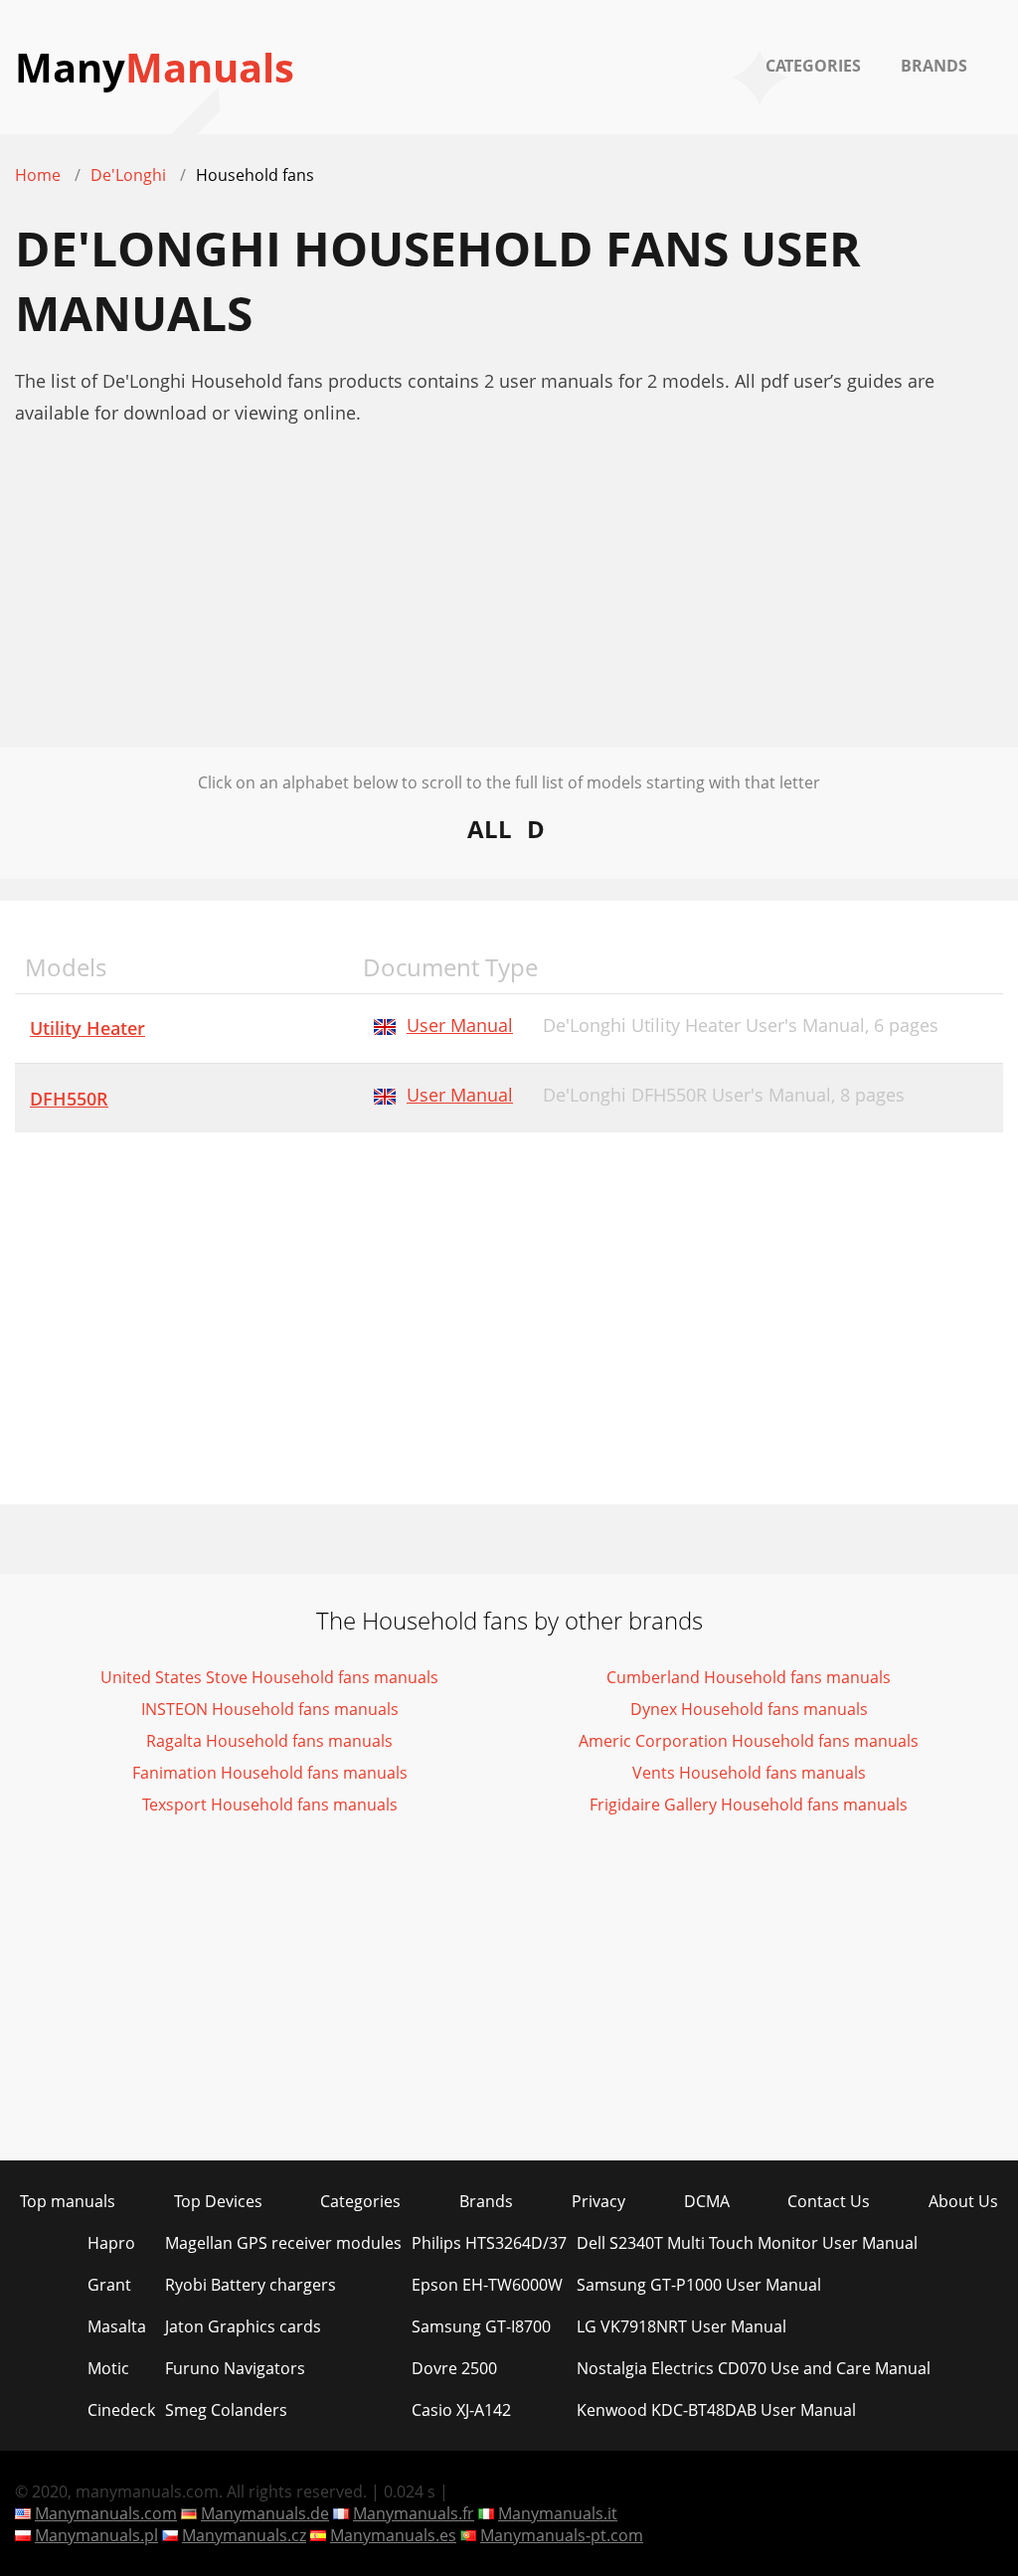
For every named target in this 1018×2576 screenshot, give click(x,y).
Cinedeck (121, 2410)
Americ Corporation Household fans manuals (749, 1741)
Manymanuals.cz (244, 2535)
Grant (109, 2285)
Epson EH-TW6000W (487, 2285)
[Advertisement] (509, 608)
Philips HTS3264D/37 (489, 2243)
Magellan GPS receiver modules (283, 2243)
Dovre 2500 (454, 2368)
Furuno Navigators (235, 2368)
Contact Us (829, 2201)
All (490, 829)
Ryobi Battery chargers (251, 2285)
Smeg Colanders (226, 2410)
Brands (934, 66)
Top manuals (68, 2201)
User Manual (460, 1025)
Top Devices (218, 2201)
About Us (963, 2201)
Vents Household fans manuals (749, 1773)
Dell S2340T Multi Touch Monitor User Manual (747, 2243)
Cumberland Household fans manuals (749, 1677)
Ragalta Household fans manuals (269, 1741)
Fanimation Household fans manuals (270, 1773)
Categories (813, 66)
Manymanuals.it (558, 2513)
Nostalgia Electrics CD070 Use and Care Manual (754, 2368)
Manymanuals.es (393, 2535)
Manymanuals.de (265, 2513)
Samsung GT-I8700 (481, 2326)
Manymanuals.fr (414, 2513)
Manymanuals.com (106, 2513)
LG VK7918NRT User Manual (681, 2326)
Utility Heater (87, 1028)
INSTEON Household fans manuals (270, 1709)
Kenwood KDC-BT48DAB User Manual (716, 2410)
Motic (108, 2368)
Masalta (117, 2326)
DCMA (707, 2201)
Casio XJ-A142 (461, 2410)
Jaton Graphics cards (243, 2326)
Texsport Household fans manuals (270, 1804)
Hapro (111, 2243)
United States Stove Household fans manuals (269, 1677)
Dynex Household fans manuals (749, 1709)
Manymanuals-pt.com (562, 2535)
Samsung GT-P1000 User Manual (699, 2285)
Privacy (598, 2201)
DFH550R (69, 1099)
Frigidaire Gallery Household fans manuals (749, 1804)
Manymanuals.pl (96, 2535)
